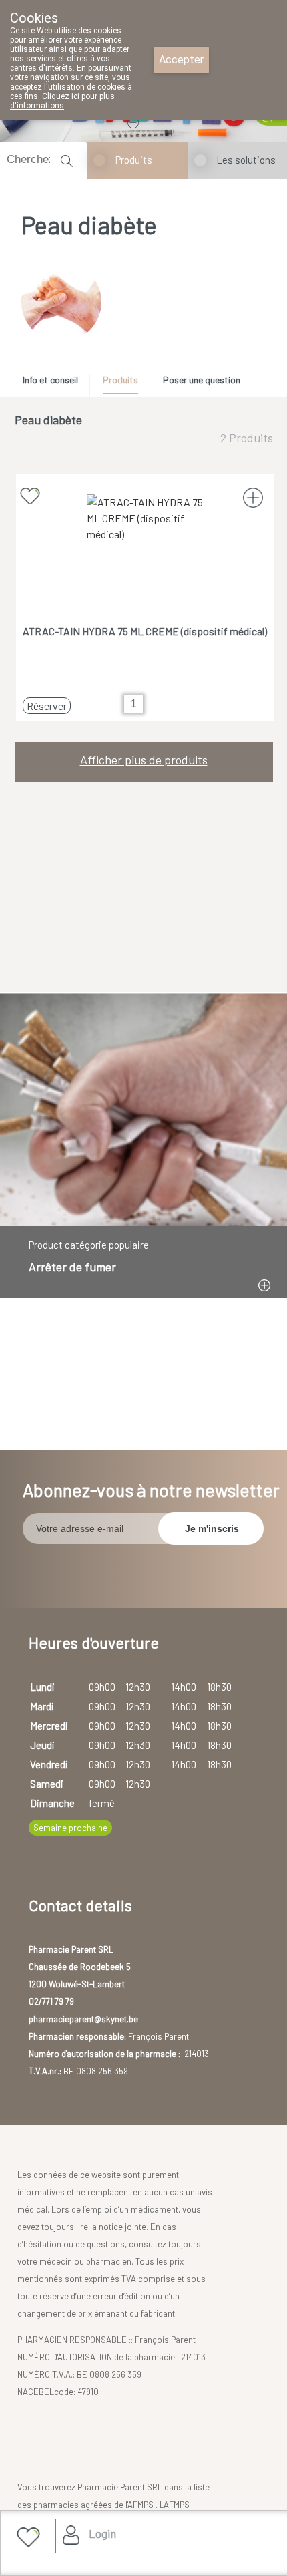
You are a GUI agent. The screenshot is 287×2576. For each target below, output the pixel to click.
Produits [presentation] (120, 380)
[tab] (55, 383)
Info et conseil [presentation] (50, 380)
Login (102, 2533)
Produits (134, 160)
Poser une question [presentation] (202, 380)
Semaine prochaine (70, 1828)
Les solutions (246, 160)
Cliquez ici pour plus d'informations (62, 101)
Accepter (181, 60)
